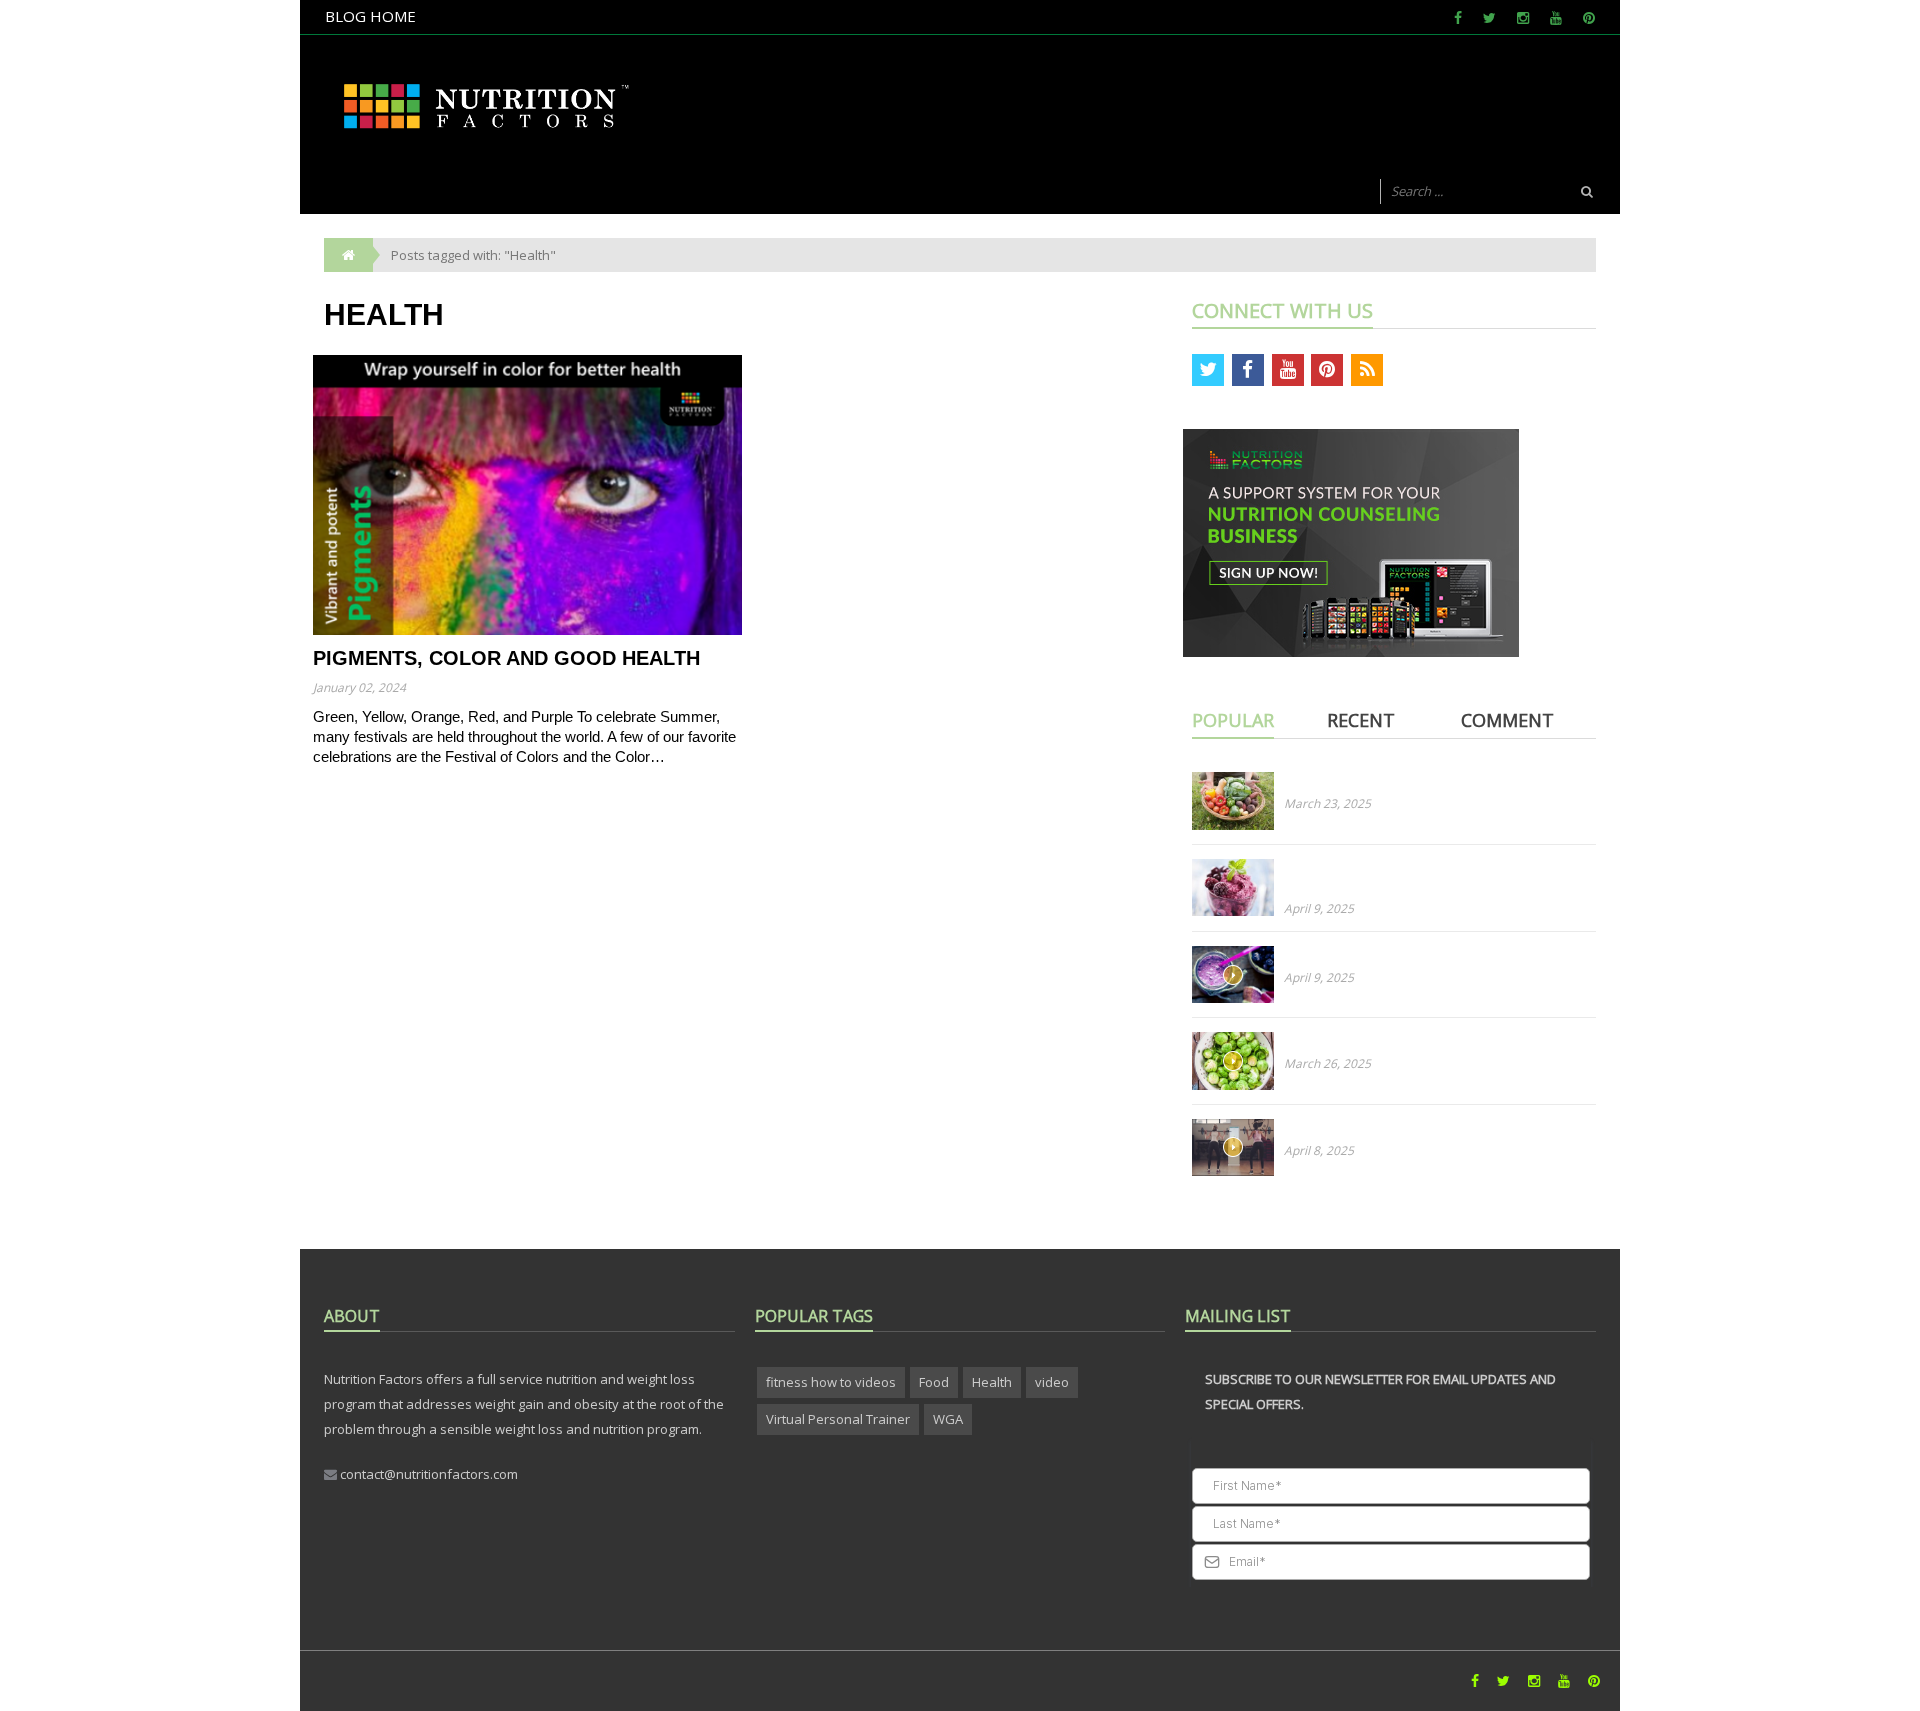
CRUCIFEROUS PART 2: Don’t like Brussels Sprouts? (1435, 1041)
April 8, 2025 (1319, 1150)
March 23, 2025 (1327, 803)
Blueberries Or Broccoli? (1356, 955)
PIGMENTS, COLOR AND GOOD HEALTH (506, 658)
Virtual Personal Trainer (838, 1419)
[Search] (1587, 192)
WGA (948, 1419)
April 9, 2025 (1319, 908)
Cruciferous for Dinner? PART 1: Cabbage (1407, 781)
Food (934, 1382)
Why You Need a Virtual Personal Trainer (1407, 1128)
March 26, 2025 (1327, 1063)
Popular (1233, 720)
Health (992, 1382)
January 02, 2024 (359, 687)
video (1052, 1382)
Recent (1361, 720)
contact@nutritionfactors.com (427, 1474)
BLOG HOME (370, 16)
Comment (1507, 720)
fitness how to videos (831, 1382)
